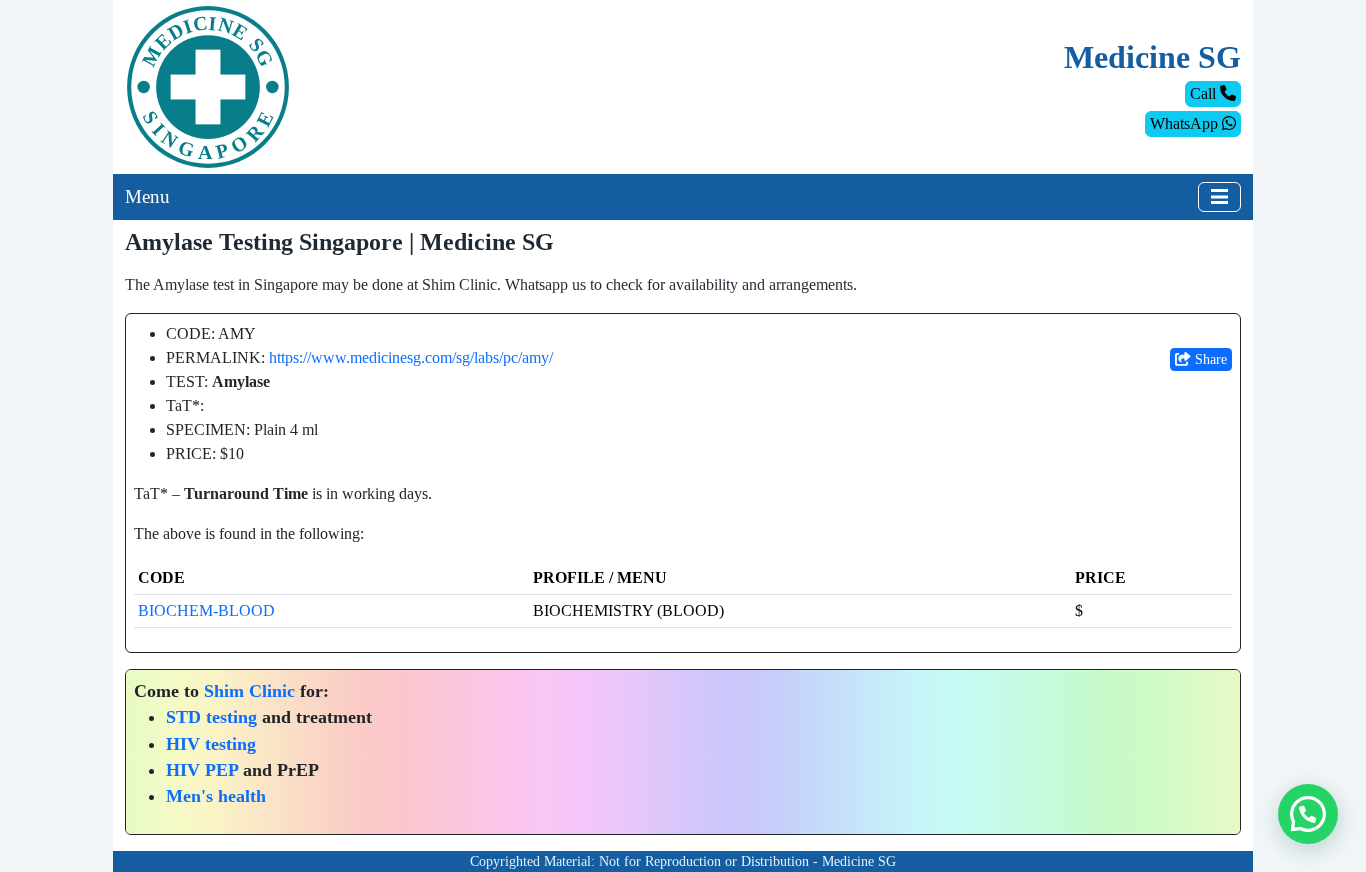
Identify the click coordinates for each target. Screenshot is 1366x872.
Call (1205, 93)
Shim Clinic (249, 691)
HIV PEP (202, 770)
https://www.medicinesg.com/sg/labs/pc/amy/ (411, 357)
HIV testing (211, 744)
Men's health (216, 796)
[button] (1308, 814)
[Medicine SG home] (208, 85)
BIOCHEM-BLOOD (206, 610)
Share (1209, 359)
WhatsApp (1186, 123)
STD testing (211, 717)
